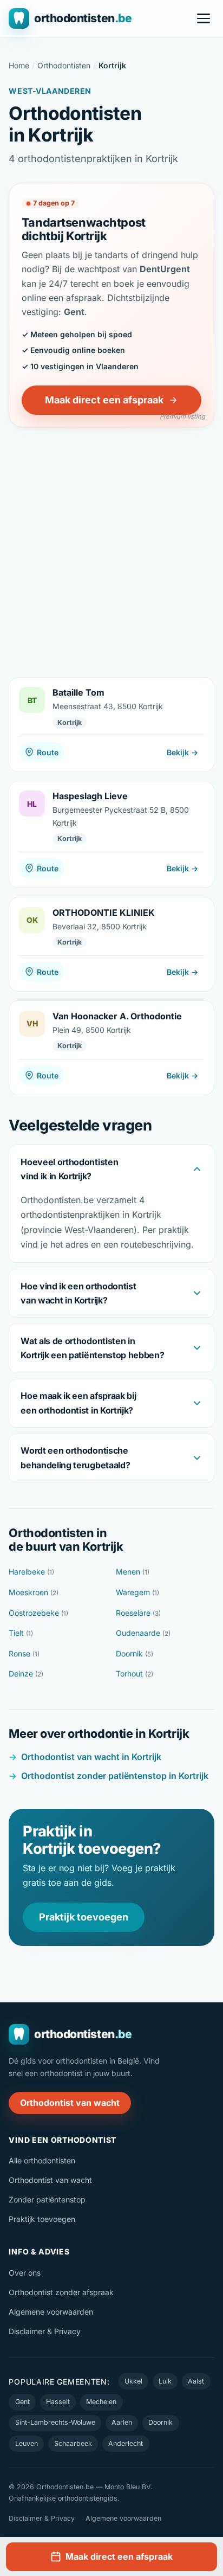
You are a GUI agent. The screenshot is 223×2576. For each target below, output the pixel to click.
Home (19, 65)
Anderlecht (126, 2443)
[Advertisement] (111, 544)
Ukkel (133, 2381)
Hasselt (58, 2402)
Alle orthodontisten (42, 2160)
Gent (22, 2402)
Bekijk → (182, 752)
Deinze (26, 1674)
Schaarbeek (73, 2443)
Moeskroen (34, 1592)
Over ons (25, 2273)
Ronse (24, 1653)
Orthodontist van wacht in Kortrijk (91, 1757)
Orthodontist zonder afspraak (61, 2292)
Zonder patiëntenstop (47, 2199)
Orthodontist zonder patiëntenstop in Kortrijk (115, 1776)
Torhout (135, 1674)
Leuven (27, 2443)
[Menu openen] (204, 18)
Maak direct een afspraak (104, 400)
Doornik (135, 1653)
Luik (165, 2381)
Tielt (21, 1633)
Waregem (137, 1592)
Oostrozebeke (38, 1613)
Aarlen (122, 2422)
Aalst (196, 2381)
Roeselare (138, 1613)
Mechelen (101, 2402)
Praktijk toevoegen (84, 1917)
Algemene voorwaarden (51, 2312)
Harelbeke (31, 1572)
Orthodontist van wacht (70, 2103)
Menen (133, 1572)
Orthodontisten (64, 65)
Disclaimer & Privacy (45, 2331)
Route (48, 752)
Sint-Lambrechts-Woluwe (55, 2422)
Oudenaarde (143, 1633)
